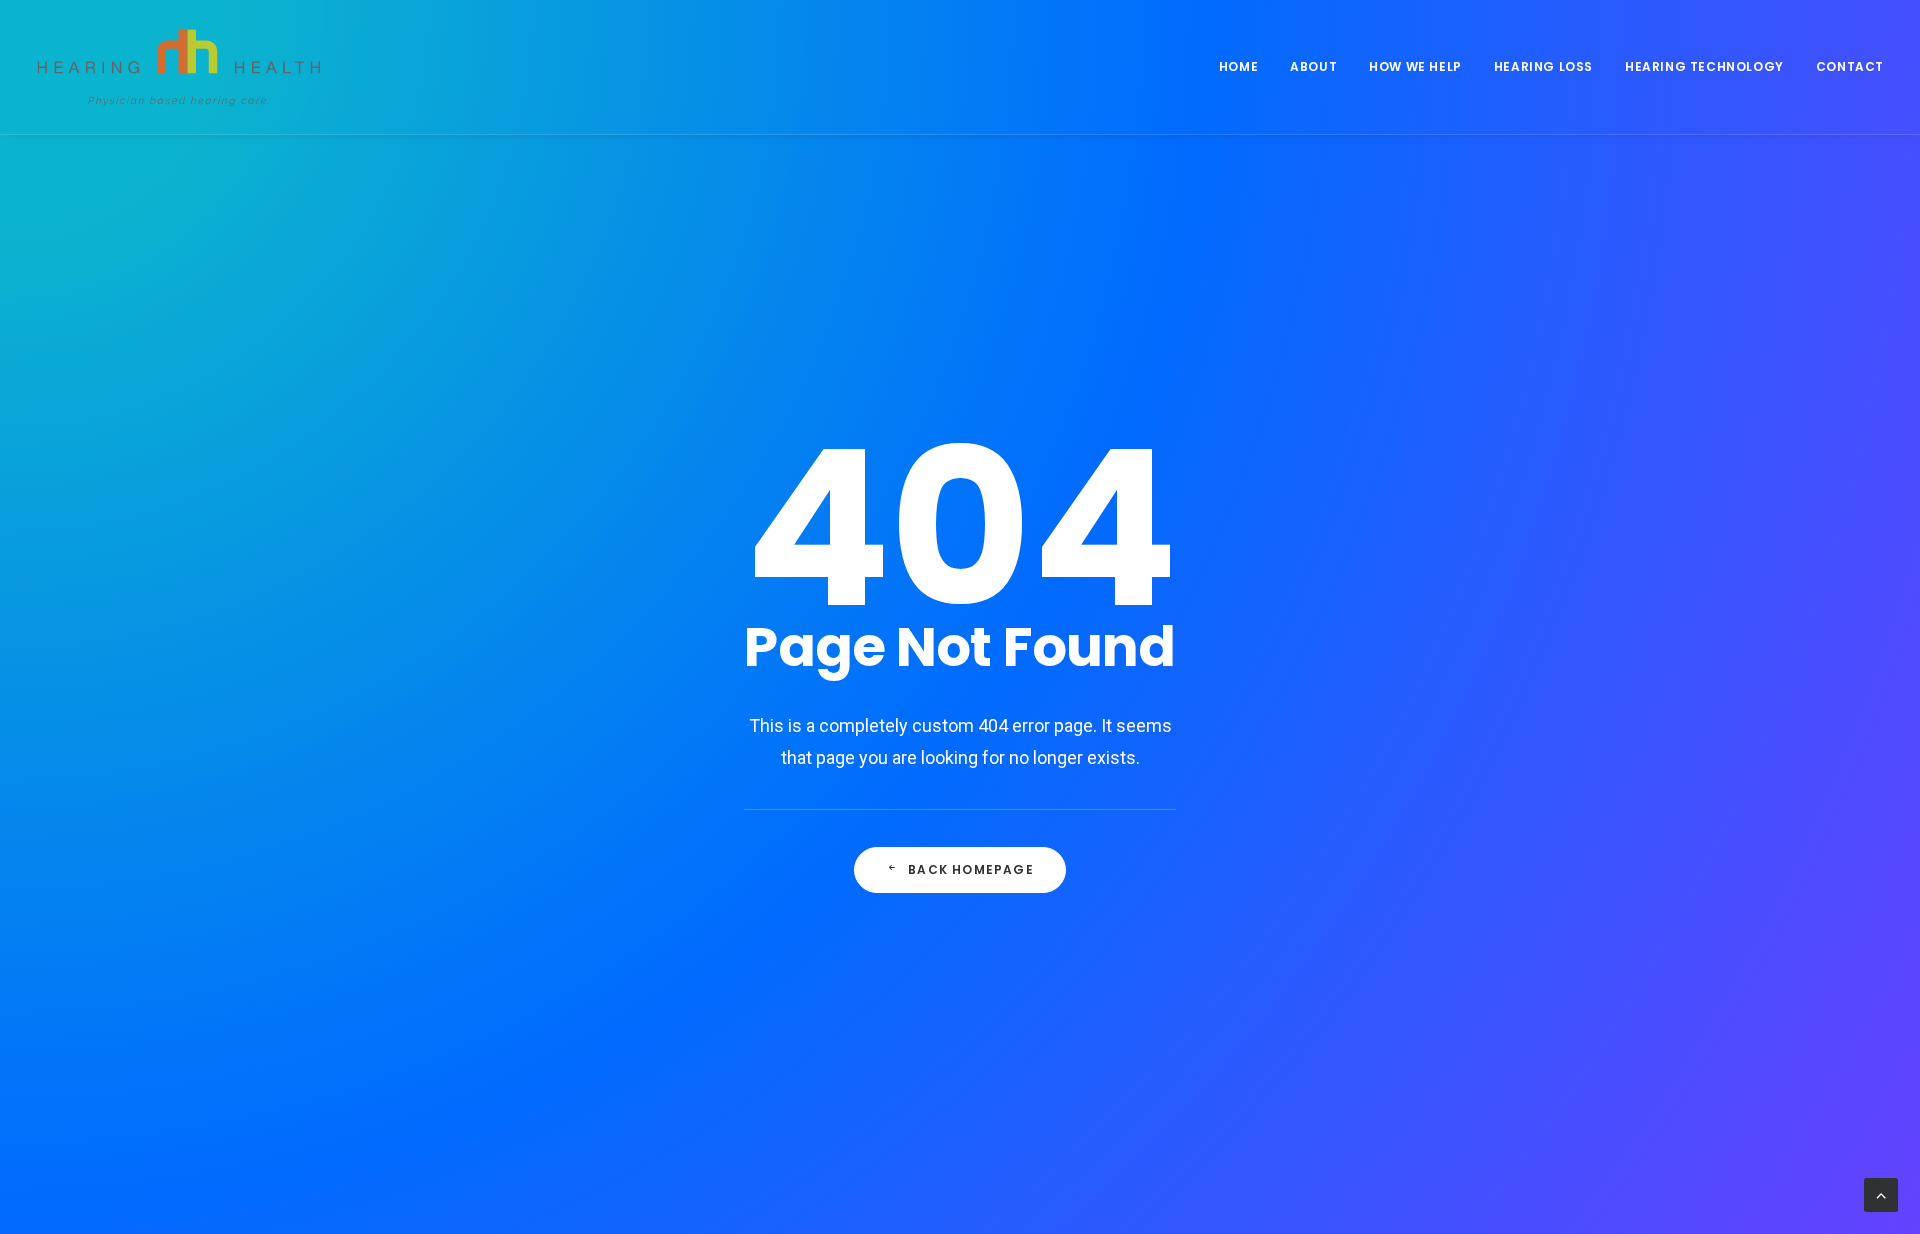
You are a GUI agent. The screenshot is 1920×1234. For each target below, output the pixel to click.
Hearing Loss (1543, 66)
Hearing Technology (1704, 66)
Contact (1850, 66)
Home (1238, 66)
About (1313, 66)
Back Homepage (971, 869)
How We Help (1415, 66)
